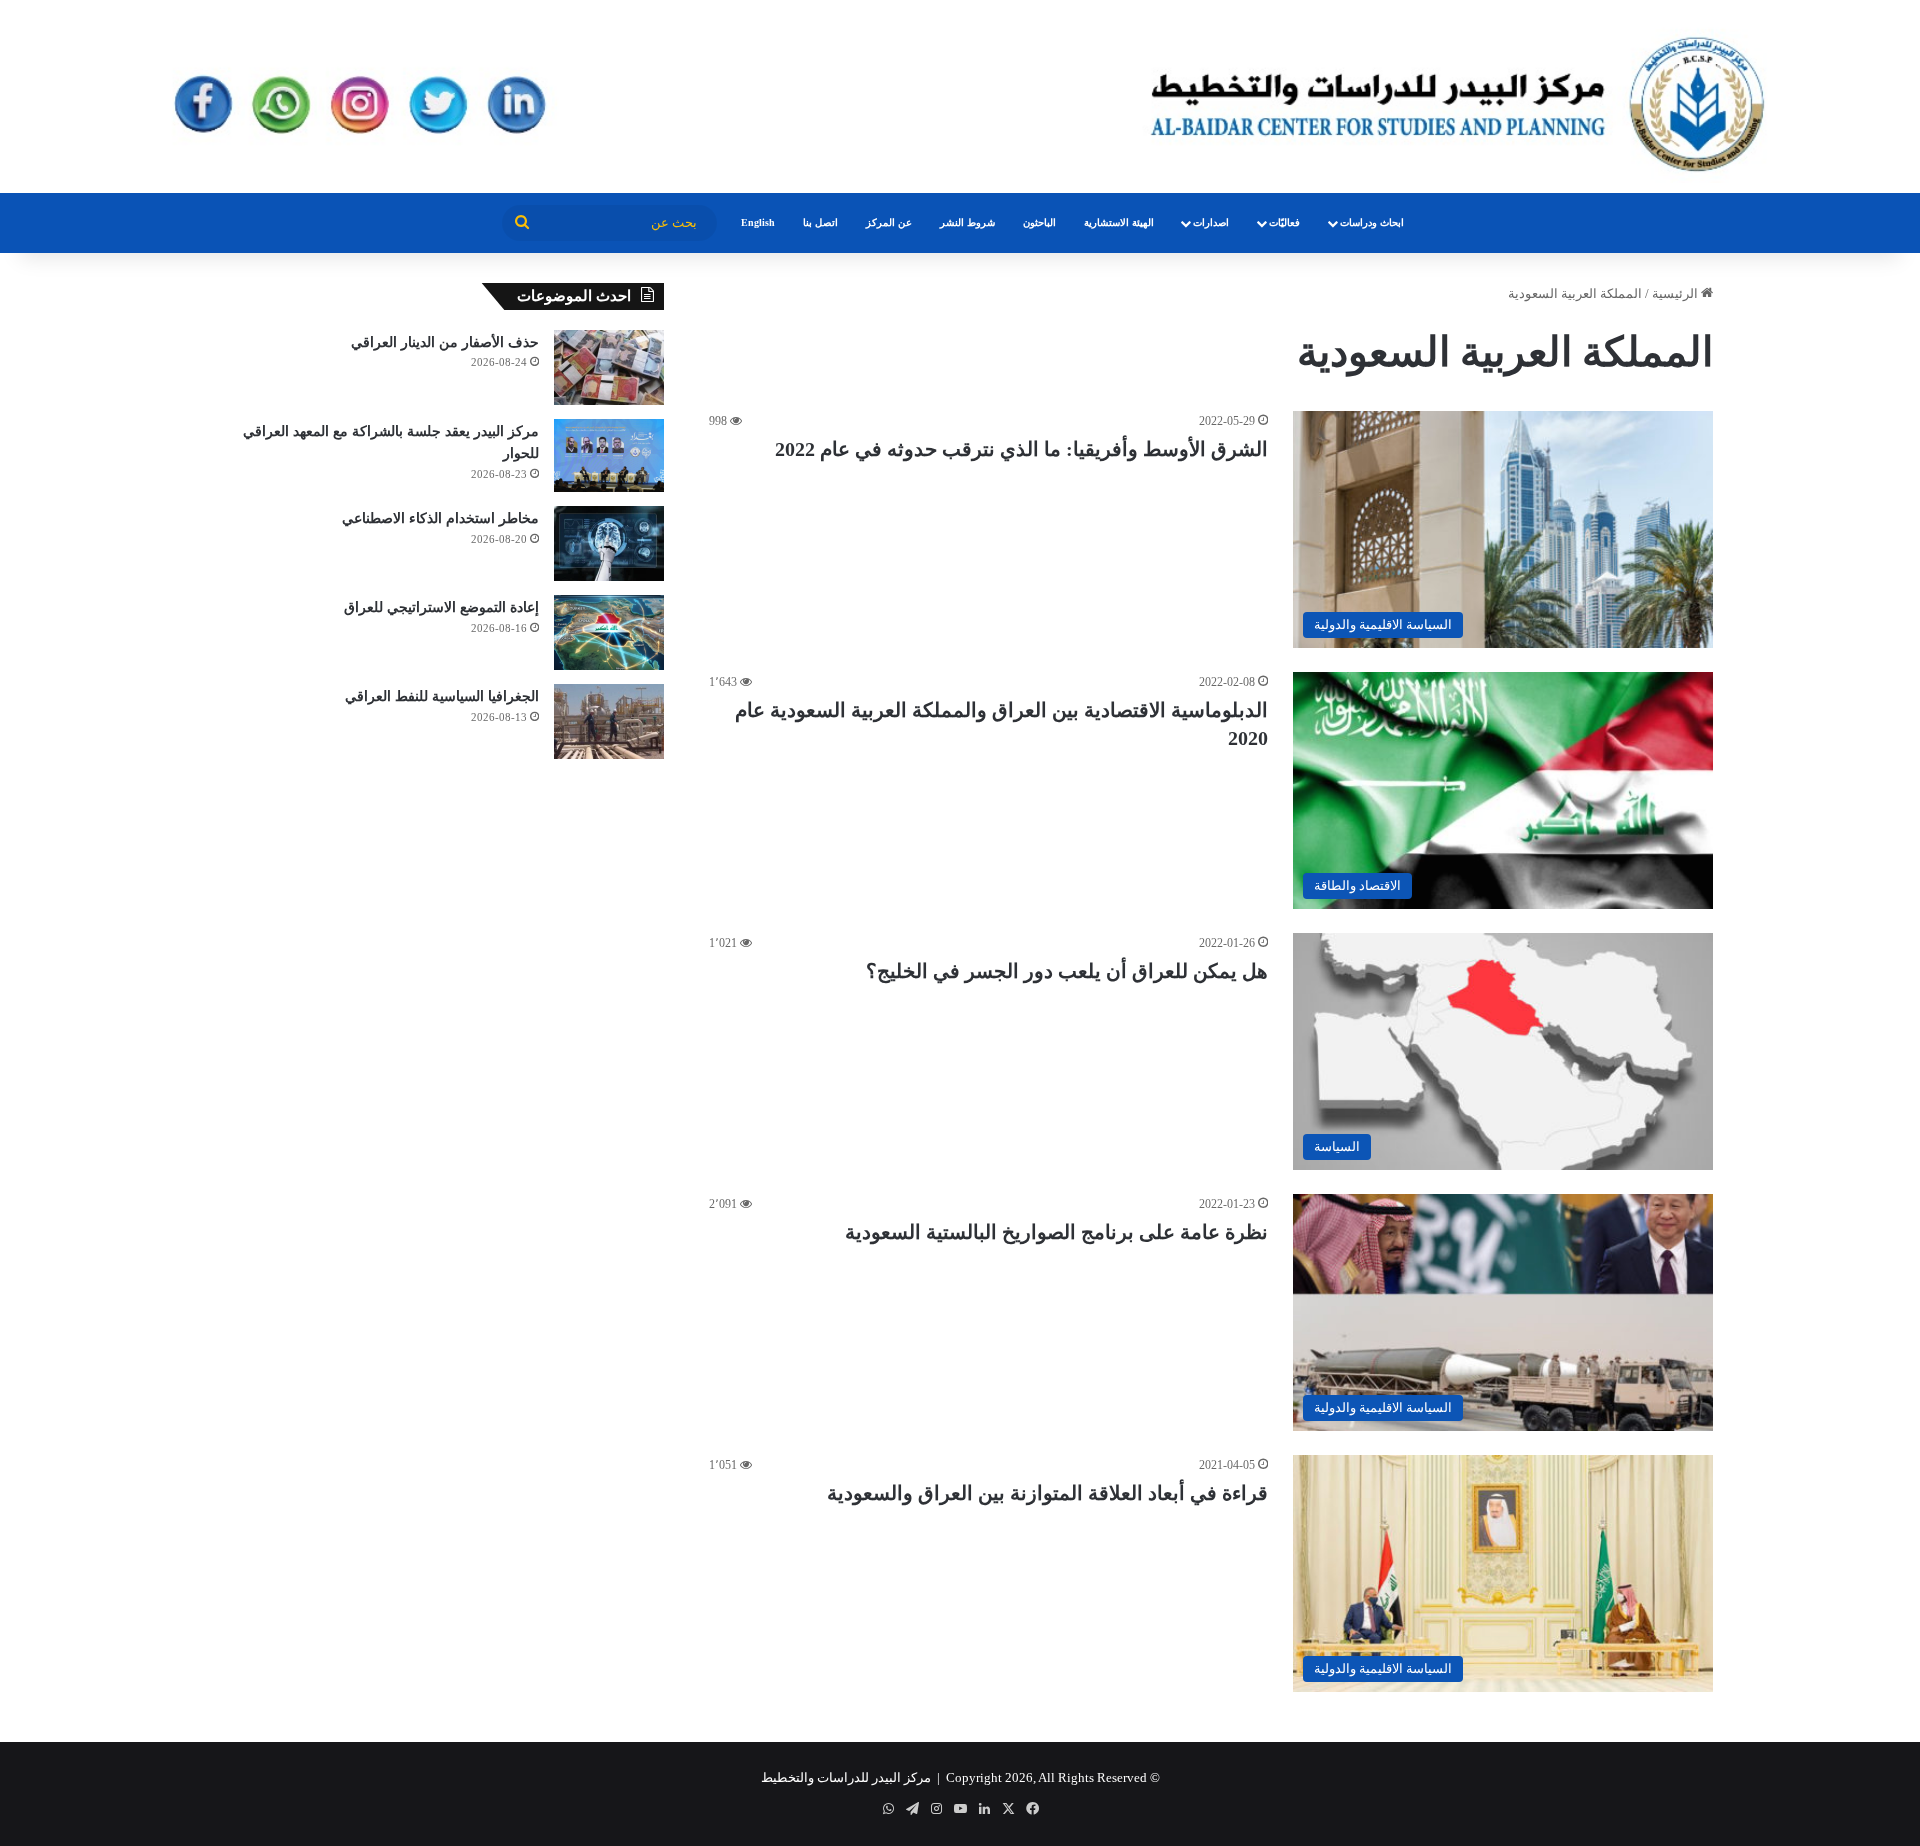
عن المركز (889, 222)
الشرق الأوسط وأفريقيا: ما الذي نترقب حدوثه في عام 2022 (1021, 449)
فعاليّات (1284, 222)
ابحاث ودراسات (1372, 222)
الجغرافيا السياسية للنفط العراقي (442, 696)
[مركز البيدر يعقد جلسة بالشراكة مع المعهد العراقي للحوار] (609, 456)
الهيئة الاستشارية (1119, 222)
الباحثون (1039, 222)
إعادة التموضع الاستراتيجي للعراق (441, 607)
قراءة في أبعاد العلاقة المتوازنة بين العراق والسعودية (1047, 1493)
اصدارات (1211, 222)
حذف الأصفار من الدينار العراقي (445, 342)
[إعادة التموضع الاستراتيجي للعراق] (609, 632)
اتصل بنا (820, 222)
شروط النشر (967, 222)
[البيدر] (960, 96)
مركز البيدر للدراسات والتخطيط (846, 1777)
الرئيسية (1676, 293)
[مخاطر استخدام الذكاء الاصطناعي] (609, 543)
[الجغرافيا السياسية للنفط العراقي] (609, 721)
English (758, 222)
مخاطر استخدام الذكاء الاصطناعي (440, 518)
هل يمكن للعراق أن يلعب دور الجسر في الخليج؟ (1067, 971)
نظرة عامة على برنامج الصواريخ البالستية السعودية (1056, 1232)
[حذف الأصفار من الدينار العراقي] (609, 367)
